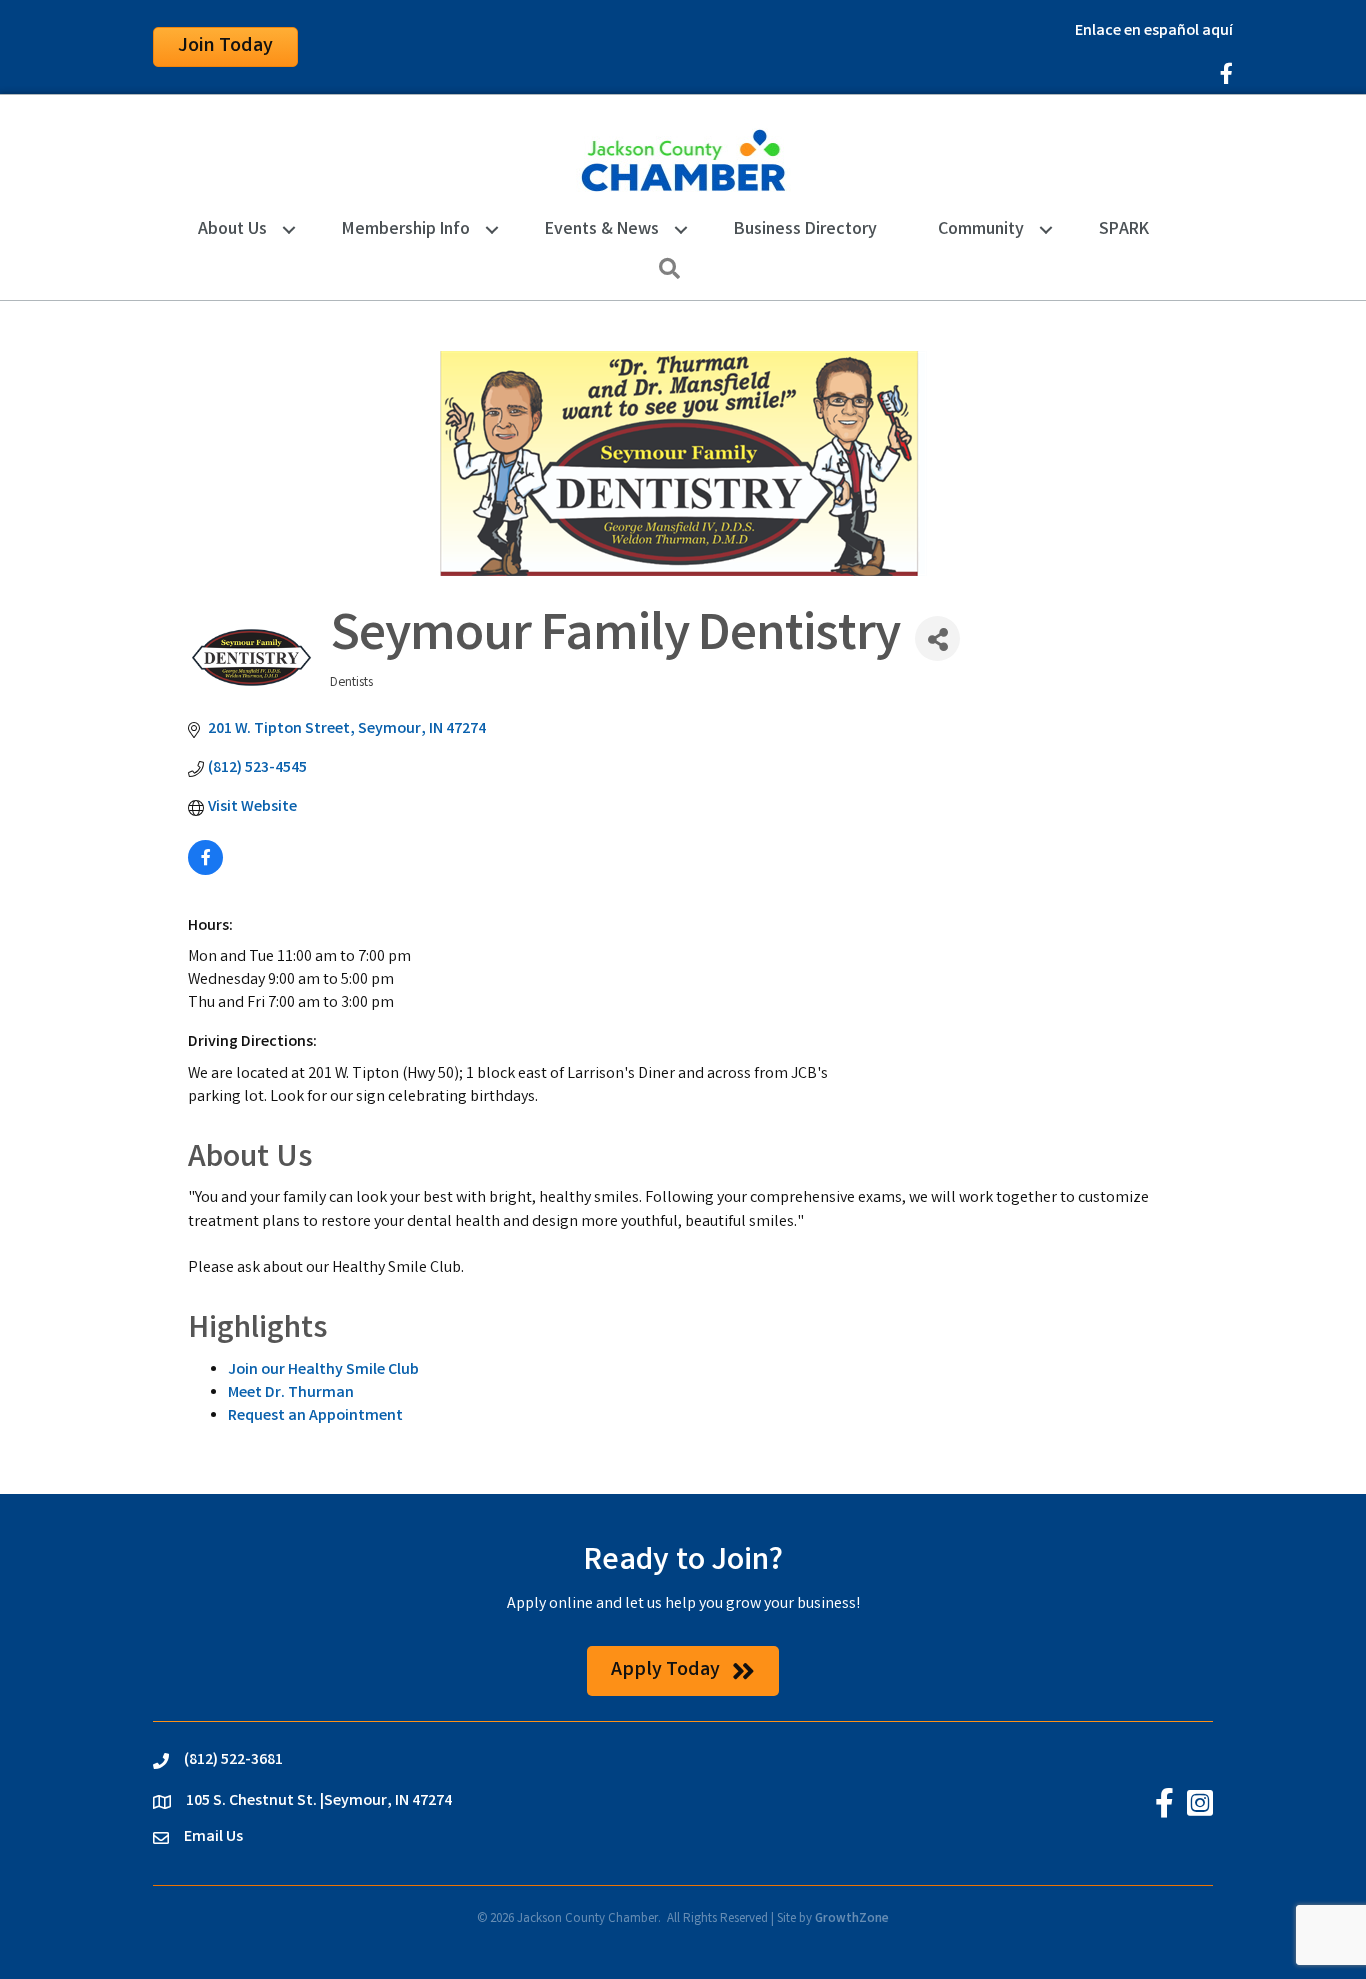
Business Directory (805, 230)
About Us (232, 230)
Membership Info (406, 230)
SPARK (1124, 230)
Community (981, 230)
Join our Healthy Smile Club (323, 1370)
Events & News (602, 230)
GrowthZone (852, 1919)
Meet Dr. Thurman (291, 1393)
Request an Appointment (315, 1416)
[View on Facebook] (205, 871)
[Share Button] (937, 638)
